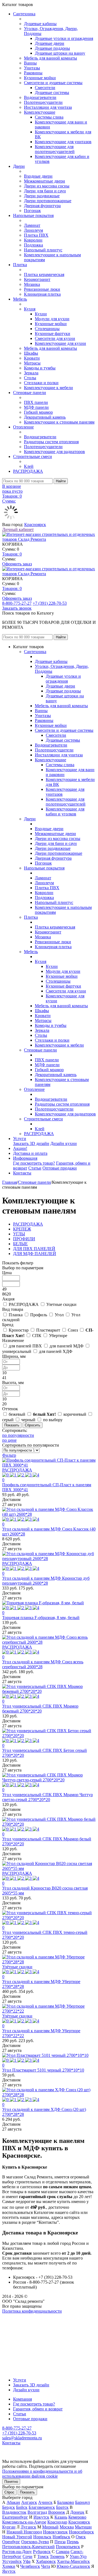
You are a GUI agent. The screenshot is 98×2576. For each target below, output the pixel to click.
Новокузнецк (55, 2532)
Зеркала (31, 373)
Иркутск (41, 2517)
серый (8, 1420)
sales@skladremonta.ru (22, 2438)
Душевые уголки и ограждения (64, 38)
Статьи (35, 1168)
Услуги (20, 1139)
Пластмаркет (48, 1330)
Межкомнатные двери (45, 181)
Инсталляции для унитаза (48, 107)
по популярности (18, 1435)
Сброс (9, 2492)
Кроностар (19, 1330)
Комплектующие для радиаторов (54, 452)
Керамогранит (37, 279)
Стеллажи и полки (41, 383)
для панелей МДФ (67, 1346)
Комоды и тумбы (40, 368)
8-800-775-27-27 (17, 603)
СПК (37, 1336)
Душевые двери (50, 43)
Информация (25, 1158)
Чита (46, 2566)
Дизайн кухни (64, 1143)
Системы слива (49, 117)
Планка (16, 1315)
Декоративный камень (45, 417)
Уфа (27, 2561)
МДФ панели (36, 407)
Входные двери (38, 176)
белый (44, 1414)
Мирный (50, 2527)
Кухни (41, 314)
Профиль (39, 1315)
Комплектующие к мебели (48, 388)
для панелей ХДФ (56, 1351)
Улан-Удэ (78, 2556)
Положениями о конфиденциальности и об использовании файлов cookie (42, 2474)
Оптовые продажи (60, 1168)
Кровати (32, 358)
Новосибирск (81, 2532)
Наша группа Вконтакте (25, 2316)
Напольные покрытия (33, 215)
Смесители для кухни (55, 338)
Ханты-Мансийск (73, 2561)
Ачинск (45, 2502)
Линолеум (33, 230)
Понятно (11, 2482)
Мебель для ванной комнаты (50, 58)
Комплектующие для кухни (60, 343)
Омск (81, 2537)
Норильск (42, 2537)
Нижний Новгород (24, 2532)
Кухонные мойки (40, 78)
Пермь (73, 2542)
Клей (29, 466)
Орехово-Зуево (35, 2542)
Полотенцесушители (43, 102)
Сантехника (24, 14)
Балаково (66, 2502)
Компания (22, 2399)
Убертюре (58, 1336)
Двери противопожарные (48, 201)
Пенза (60, 2542)
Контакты (22, 1173)
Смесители (45, 88)
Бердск (9, 2507)
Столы (30, 378)
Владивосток (14, 2512)
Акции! (20, 1148)
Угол (59, 1315)
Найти (61, 481)
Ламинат (32, 225)
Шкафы (31, 353)
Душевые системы (52, 92)
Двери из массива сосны (47, 186)
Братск (62, 2507)
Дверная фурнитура (42, 206)
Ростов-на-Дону (17, 2552)
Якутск (9, 2571)
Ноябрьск (61, 2537)
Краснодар (57, 2522)
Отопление (23, 427)
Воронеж (57, 2512)
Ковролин (33, 240)
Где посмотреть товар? (34, 1163)
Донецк (77, 2512)
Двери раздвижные (42, 196)
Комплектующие (40, 112)
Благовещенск (42, 2507)
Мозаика (32, 284)
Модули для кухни (52, 319)
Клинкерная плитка (42, 294)
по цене (9, 1440)
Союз (73, 1330)
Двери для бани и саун (45, 191)
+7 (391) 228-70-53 (50, 603)
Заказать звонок (17, 608)
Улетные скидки (61, 1304)
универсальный (17, 1351)
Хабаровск (46, 2561)
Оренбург (11, 2542)
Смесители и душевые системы (53, 83)
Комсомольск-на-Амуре (24, 2522)
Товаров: (12, 554)
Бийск (22, 2507)
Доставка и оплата (30, 1153)
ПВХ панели (36, 402)
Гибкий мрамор (38, 412)
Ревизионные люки (42, 289)
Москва (67, 2527)
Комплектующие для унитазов (63, 142)
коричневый (75, 1414)
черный (28, 1420)
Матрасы (32, 363)
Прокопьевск (68, 2547)
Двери (19, 166)
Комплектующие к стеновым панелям (59, 422)
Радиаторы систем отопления (51, 442)
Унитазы (32, 68)
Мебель (20, 299)
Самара (63, 2552)
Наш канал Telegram (21, 2326)
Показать (27, 2492)
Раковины (33, 73)
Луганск (28, 2527)
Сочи (27, 2556)
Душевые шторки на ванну (60, 53)
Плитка (20, 265)
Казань (61, 2517)
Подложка (33, 245)
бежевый (17, 1414)
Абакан (13, 2502)
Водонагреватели (40, 97)
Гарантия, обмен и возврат (38, 2409)
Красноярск (35, 525)
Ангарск (29, 2502)
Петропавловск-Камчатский (28, 2547)
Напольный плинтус (43, 250)
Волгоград (37, 2512)
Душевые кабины (40, 24)
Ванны (30, 63)
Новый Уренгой (17, 2537)
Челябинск (30, 2566)
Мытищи (83, 2527)
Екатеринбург (15, 2517)
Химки (9, 2566)
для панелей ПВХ (25, 1346)
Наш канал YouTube (21, 2321)
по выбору (53, 1420)
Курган (9, 2527)
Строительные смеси (33, 456)
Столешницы (47, 329)
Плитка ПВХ (36, 235)
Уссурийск (12, 2561)
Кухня (30, 309)
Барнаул (82, 2502)
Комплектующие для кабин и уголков (65, 811)
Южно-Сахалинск (73, 2566)
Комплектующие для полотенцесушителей (55, 149)
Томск (43, 2556)
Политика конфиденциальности (32, 2311)
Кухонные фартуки (53, 334)
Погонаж (32, 211)
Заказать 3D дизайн (31, 1143)
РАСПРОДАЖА (28, 471)
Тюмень (57, 2556)
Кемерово (77, 2517)
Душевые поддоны (52, 48)
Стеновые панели (30, 393)
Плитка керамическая (44, 274)
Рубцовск (42, 2552)
